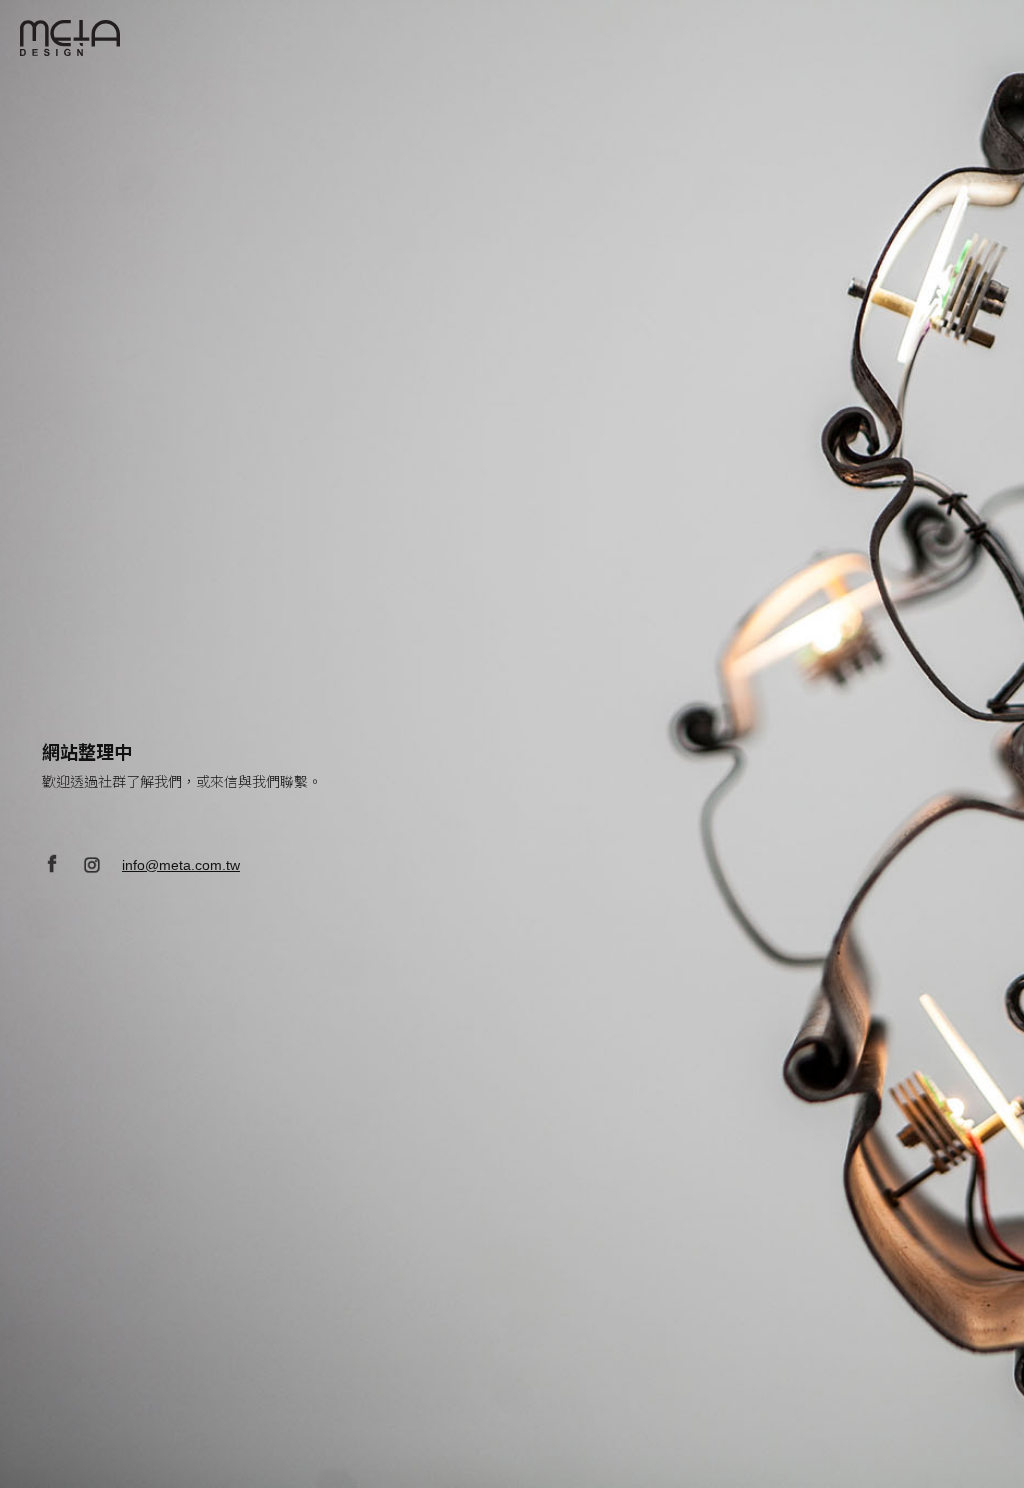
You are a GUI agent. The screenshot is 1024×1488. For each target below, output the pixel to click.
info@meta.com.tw (181, 865)
